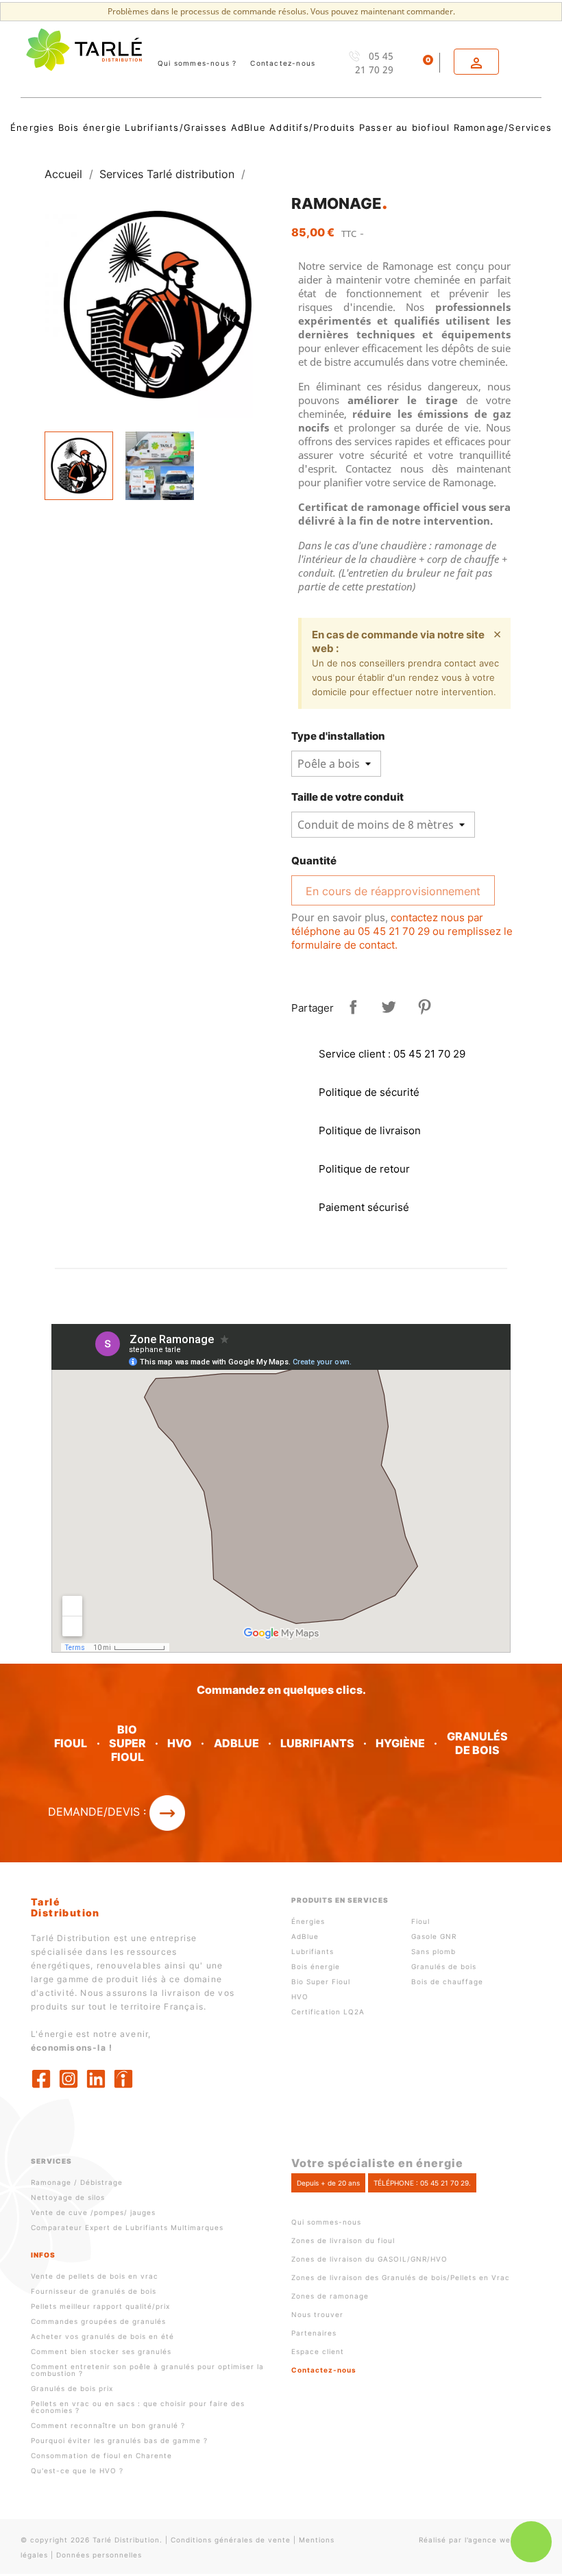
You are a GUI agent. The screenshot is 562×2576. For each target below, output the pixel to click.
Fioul (420, 1921)
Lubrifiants (317, 1743)
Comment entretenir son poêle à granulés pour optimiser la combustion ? (147, 2370)
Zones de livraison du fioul (343, 2240)
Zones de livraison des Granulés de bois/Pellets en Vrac (401, 2277)
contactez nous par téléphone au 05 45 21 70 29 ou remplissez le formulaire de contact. (402, 931)
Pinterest (424, 1007)
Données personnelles (99, 2555)
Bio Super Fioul (321, 1981)
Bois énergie (316, 1966)
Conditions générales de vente (231, 2540)
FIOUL (71, 1743)
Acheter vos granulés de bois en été (102, 2336)
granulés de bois (477, 1743)
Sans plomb (433, 1951)
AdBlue (305, 1936)
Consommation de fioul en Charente (101, 2455)
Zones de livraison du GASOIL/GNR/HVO (369, 2259)
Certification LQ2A (328, 2012)
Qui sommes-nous (326, 2222)
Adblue (236, 1743)
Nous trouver (317, 2314)
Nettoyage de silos (68, 2197)
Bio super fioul (127, 1743)
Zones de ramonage (330, 2296)
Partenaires (314, 2333)
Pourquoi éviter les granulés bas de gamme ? (119, 2440)
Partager (353, 1007)
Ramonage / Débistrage (77, 2182)
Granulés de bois (444, 1966)
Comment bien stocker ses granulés (101, 2351)
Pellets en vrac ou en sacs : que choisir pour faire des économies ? (138, 2407)
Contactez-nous (283, 63)
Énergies (308, 1921)
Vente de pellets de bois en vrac (95, 2276)
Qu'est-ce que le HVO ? (77, 2471)
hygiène (400, 1743)
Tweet (389, 1007)
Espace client (318, 2351)
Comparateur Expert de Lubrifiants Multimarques (127, 2227)
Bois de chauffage (447, 1981)
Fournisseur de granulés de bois (94, 2291)
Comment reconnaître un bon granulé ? (108, 2425)
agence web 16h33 (505, 2540)
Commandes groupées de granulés (98, 2321)
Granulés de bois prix (72, 2388)
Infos (43, 2255)
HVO (180, 1743)
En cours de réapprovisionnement (393, 891)
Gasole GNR (434, 1936)
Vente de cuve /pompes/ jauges (93, 2212)
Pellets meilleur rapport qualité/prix (100, 2306)
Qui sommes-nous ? (197, 63)
